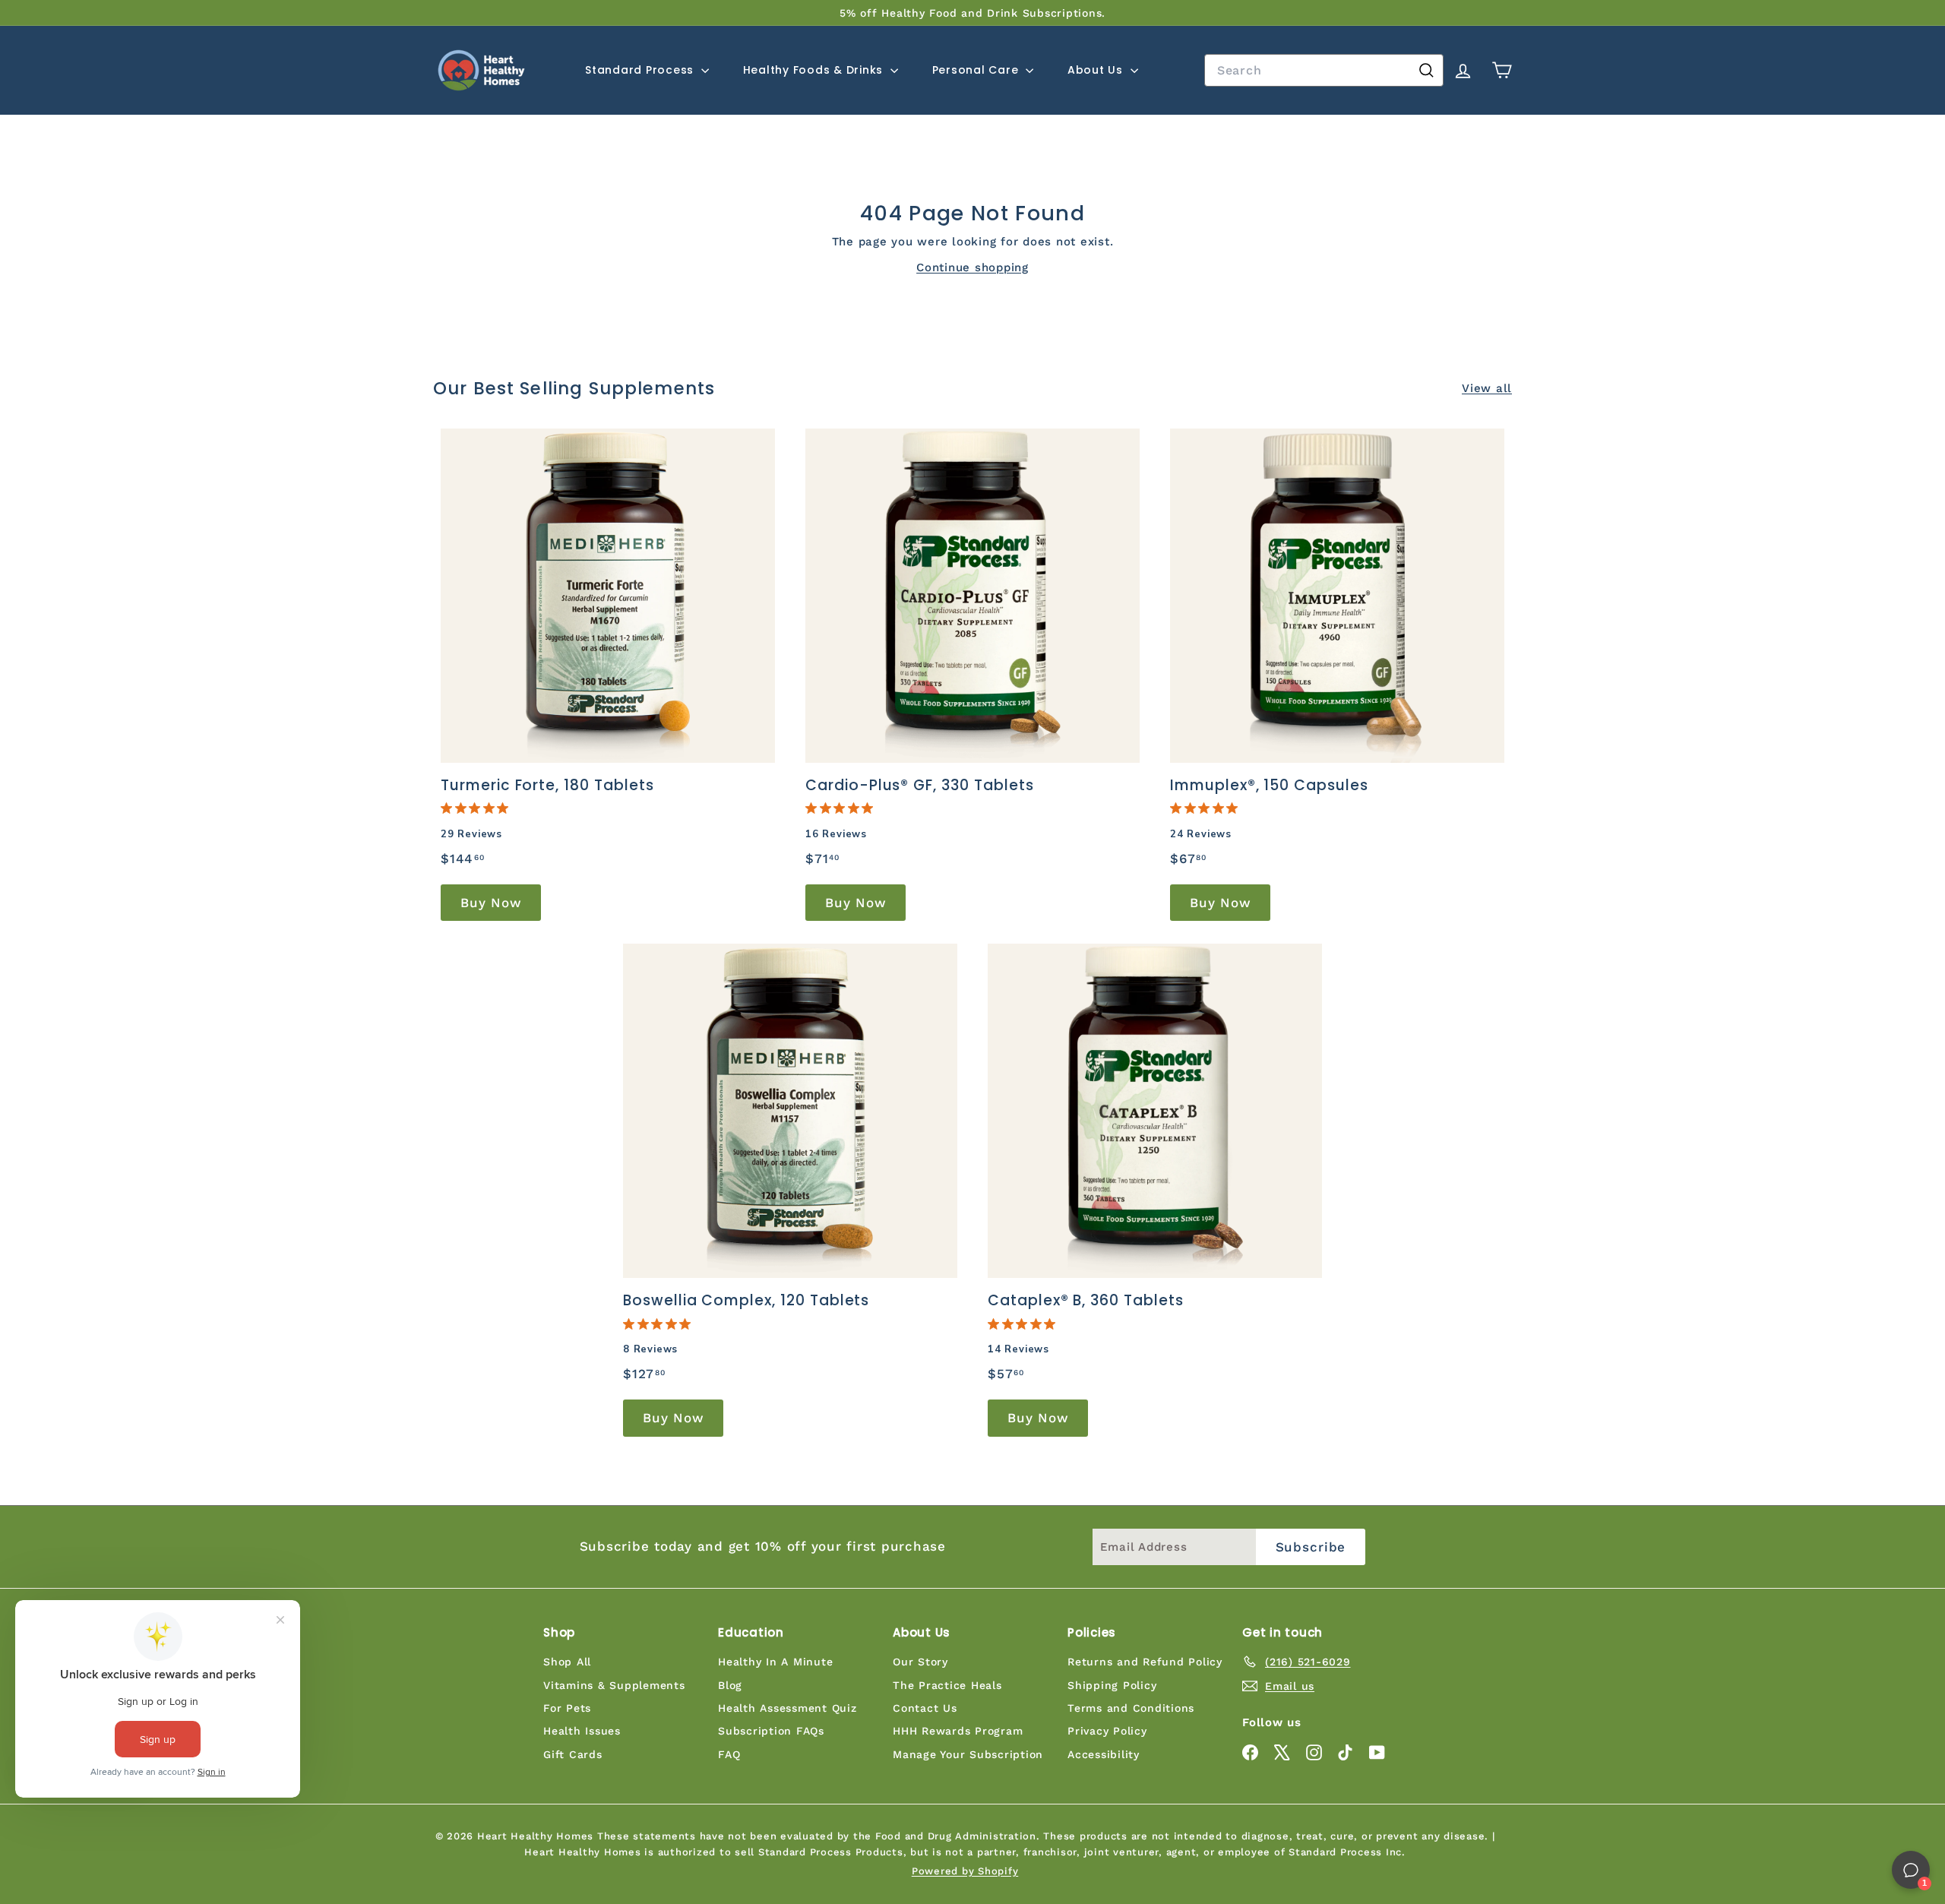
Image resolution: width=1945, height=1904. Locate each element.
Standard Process (641, 70)
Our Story (920, 1662)
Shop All (567, 1662)
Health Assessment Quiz (787, 1708)
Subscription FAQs (771, 1731)
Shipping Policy (1112, 1685)
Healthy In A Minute (775, 1662)
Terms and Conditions (1131, 1708)
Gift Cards (573, 1754)
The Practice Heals (947, 1685)
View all (1487, 388)
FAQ (729, 1754)
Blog (730, 1685)
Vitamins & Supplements (614, 1685)
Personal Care (977, 70)
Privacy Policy (1107, 1731)
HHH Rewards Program (958, 1731)
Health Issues (582, 1731)
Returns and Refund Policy (1145, 1662)
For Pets (567, 1708)
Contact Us (925, 1708)
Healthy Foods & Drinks (815, 70)
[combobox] (1324, 71)
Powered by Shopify (965, 1871)
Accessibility (1104, 1754)
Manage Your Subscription (968, 1754)
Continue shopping (972, 267)
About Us (1097, 70)
